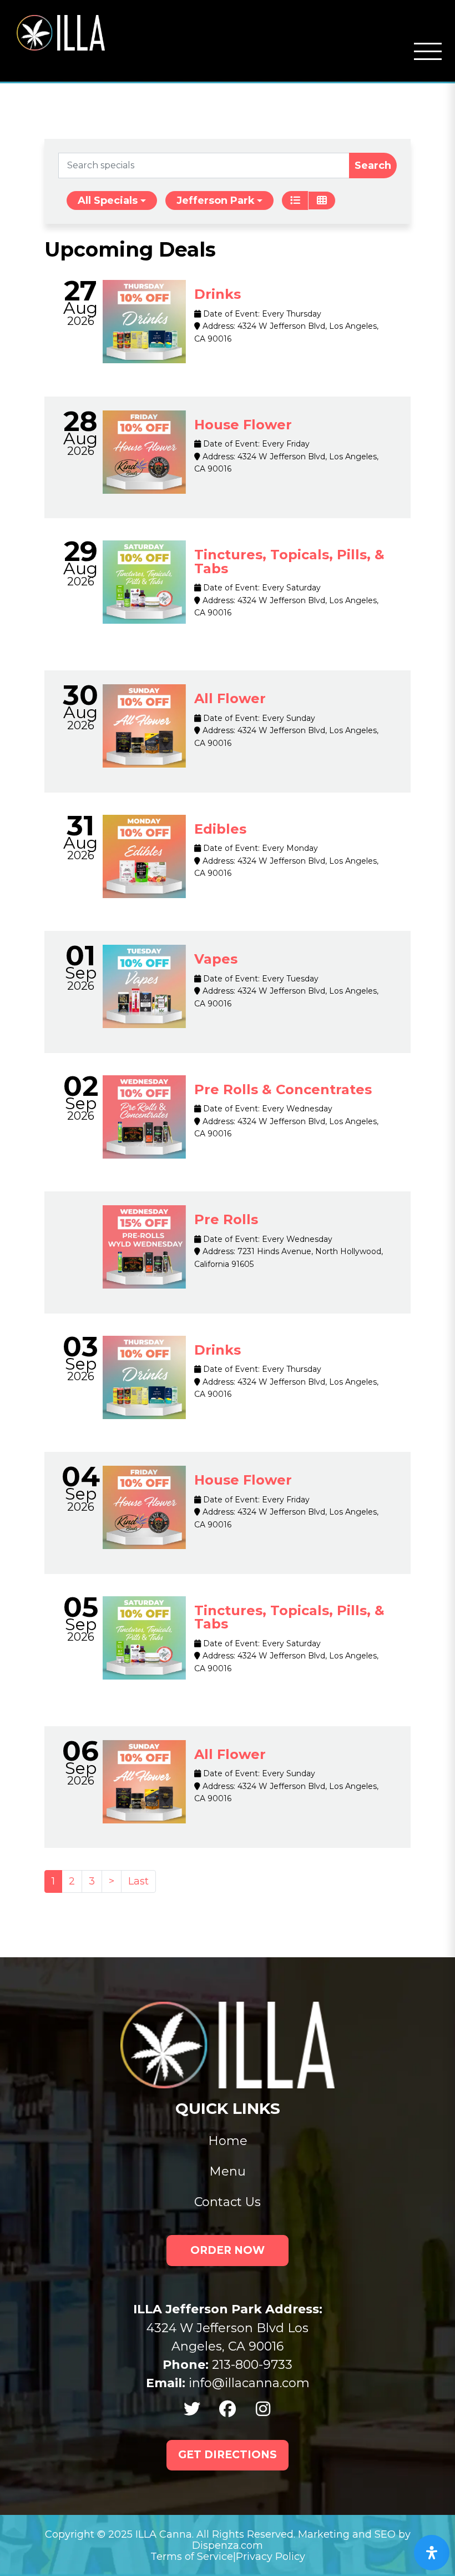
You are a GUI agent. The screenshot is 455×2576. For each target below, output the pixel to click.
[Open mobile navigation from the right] (428, 52)
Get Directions (228, 2455)
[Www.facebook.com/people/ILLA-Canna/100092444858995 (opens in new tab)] (228, 2409)
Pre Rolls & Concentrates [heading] (283, 1089)
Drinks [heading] (218, 294)
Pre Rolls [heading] (226, 1219)
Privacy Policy (271, 2557)
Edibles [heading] (220, 829)
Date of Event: (230, 314)
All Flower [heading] (230, 698)
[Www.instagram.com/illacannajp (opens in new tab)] (263, 2409)
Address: (218, 326)
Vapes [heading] (216, 959)
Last (138, 1881)
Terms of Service (192, 2557)
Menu (228, 2171)
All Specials (108, 201)
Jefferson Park (216, 201)
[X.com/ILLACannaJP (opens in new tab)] (192, 2409)
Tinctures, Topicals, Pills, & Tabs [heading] (289, 562)
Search (373, 166)
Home (228, 2141)
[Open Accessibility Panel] (432, 2553)
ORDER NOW (228, 2250)
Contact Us (228, 2202)
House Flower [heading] (243, 425)
